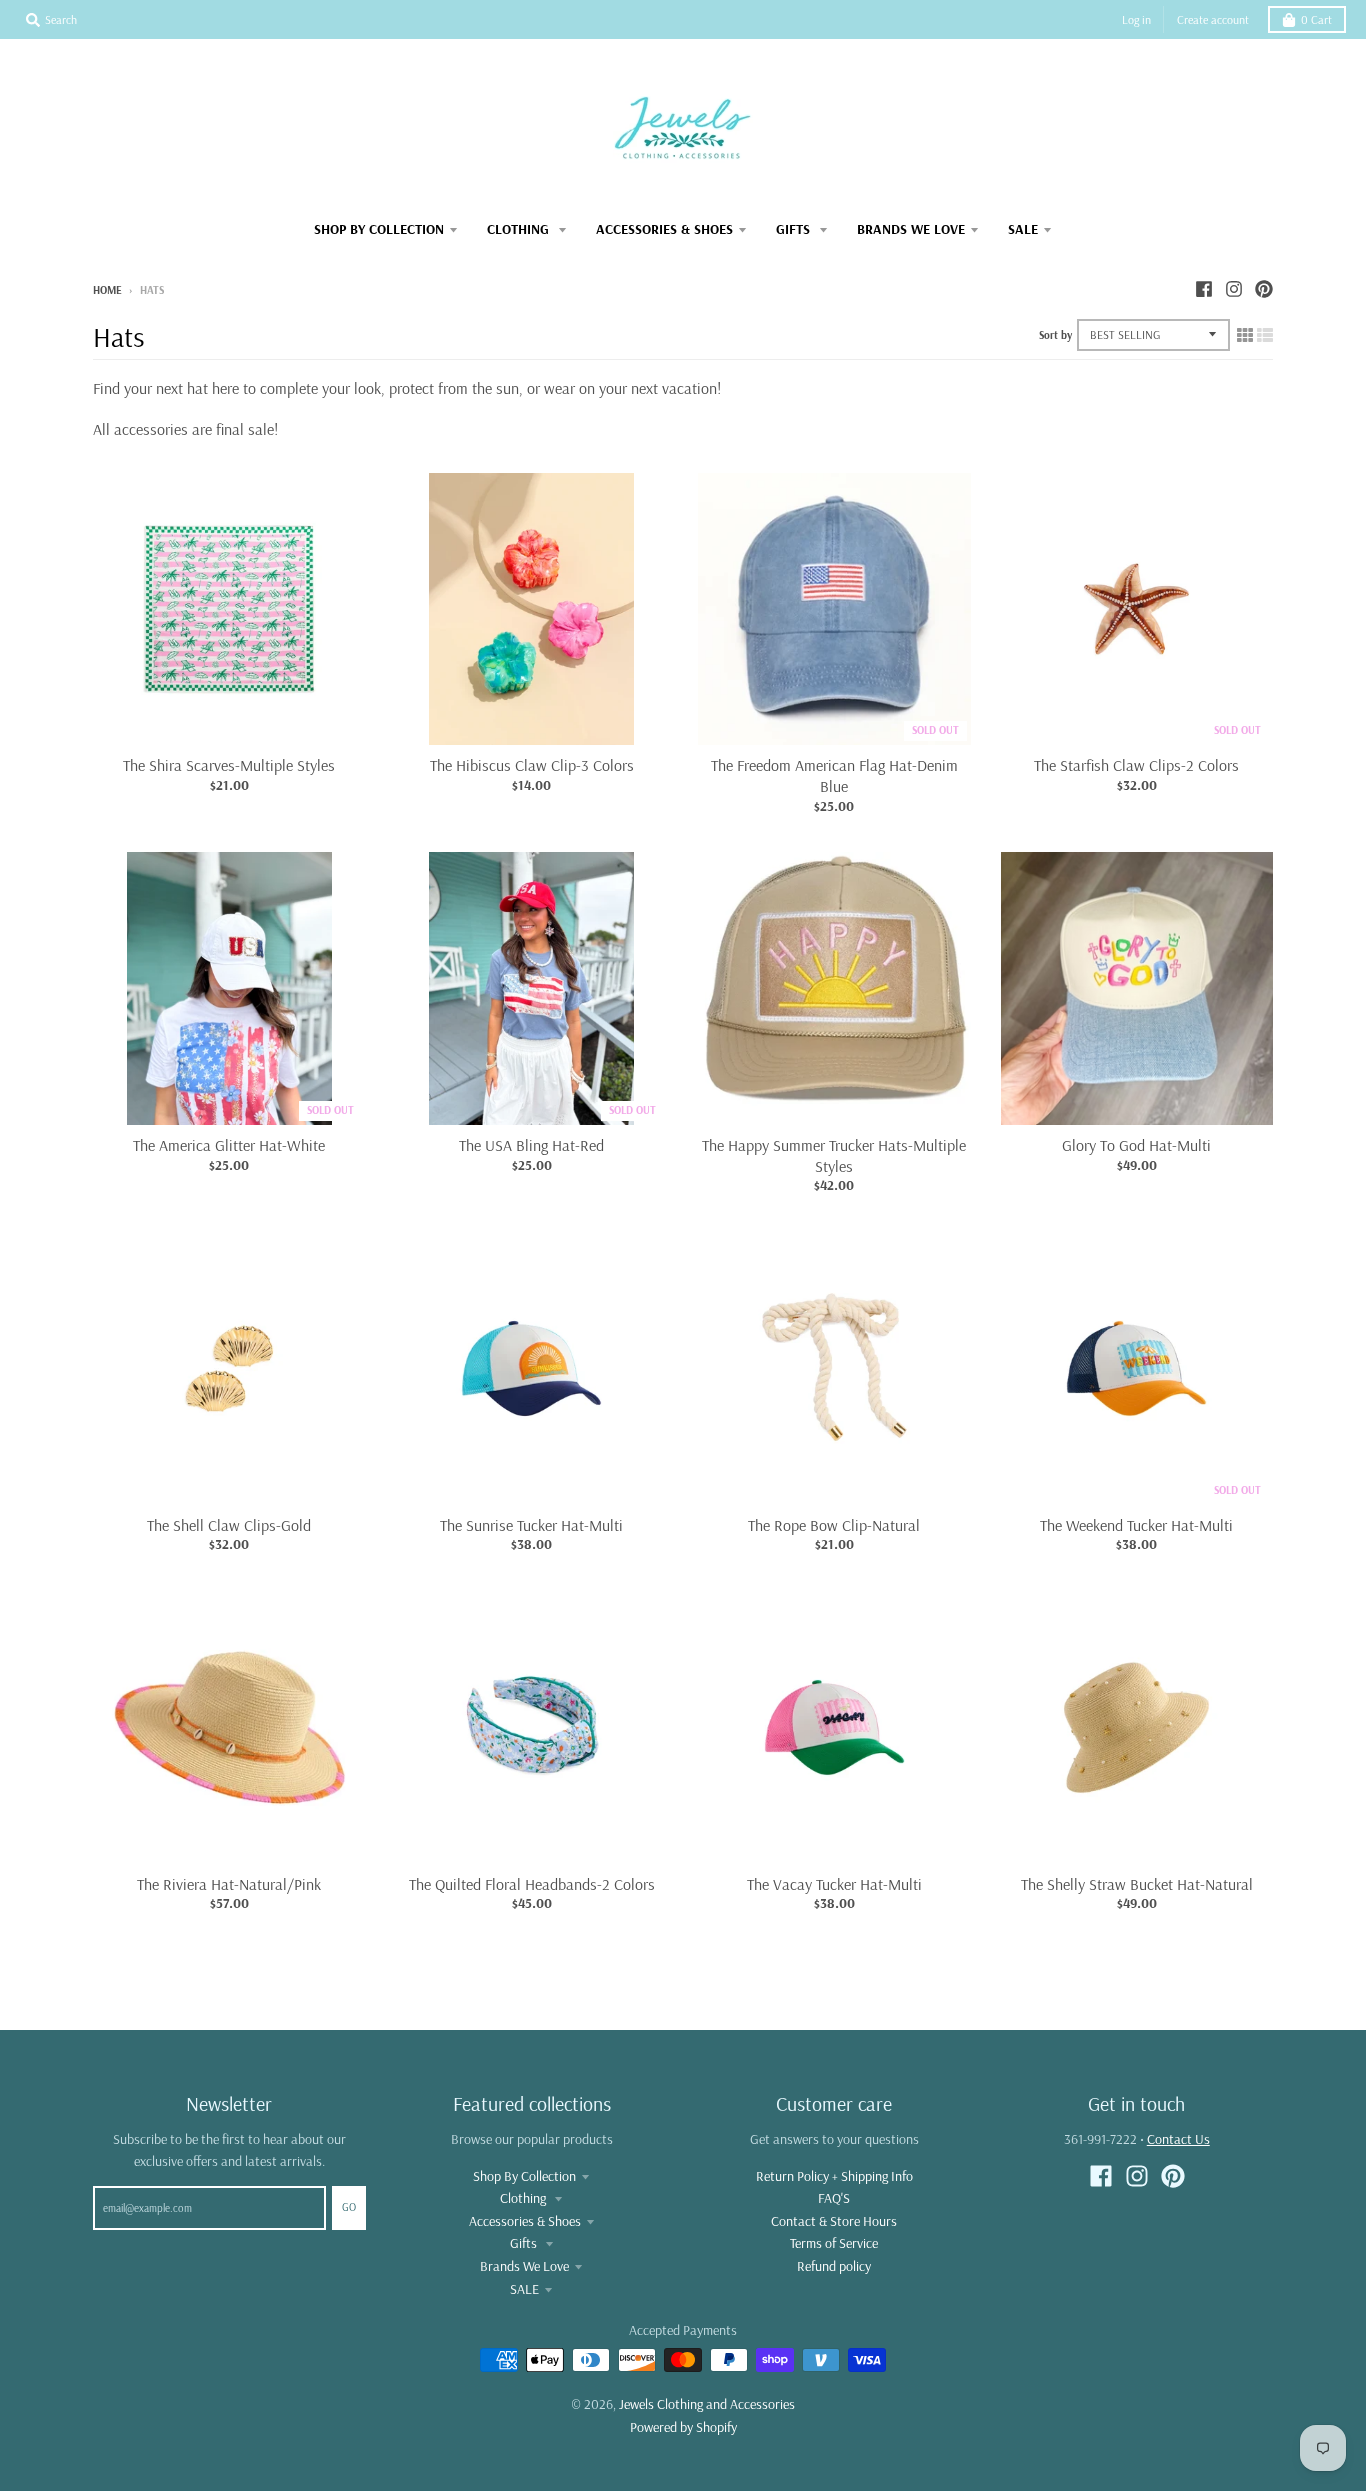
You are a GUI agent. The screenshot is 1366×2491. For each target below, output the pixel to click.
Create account (1213, 19)
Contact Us (1178, 2139)
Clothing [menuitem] (520, 229)
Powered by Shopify (683, 2427)
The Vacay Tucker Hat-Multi (834, 1884)
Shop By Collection (524, 2176)
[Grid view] (1245, 335)
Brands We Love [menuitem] (911, 229)
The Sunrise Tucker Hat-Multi (531, 1525)
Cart (1316, 19)
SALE (524, 2289)
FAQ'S (834, 2198)
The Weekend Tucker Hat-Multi (1136, 1525)
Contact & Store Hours (834, 2221)
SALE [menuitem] (1023, 229)
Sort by (1055, 335)
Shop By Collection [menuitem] (379, 229)
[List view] (1265, 335)
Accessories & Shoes (525, 2221)
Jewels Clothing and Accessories (707, 2404)
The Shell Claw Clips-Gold (229, 1525)
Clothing (524, 2198)
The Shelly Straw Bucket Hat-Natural (1137, 1884)
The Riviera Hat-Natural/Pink (229, 1884)
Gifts (525, 2243)
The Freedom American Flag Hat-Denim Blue (834, 775)
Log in (1136, 19)
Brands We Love (524, 2266)
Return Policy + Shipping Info (834, 2176)
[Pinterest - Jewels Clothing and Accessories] (1264, 289)
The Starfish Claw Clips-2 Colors (1136, 765)
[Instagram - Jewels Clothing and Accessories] (1234, 289)
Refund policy (834, 2266)
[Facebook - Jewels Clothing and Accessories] (1204, 289)
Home (107, 290)
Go (349, 2207)
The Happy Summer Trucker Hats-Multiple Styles (834, 1155)
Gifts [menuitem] (795, 229)
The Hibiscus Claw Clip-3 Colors (532, 765)
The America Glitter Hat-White (229, 1145)
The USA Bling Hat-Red (531, 1145)
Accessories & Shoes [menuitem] (664, 229)
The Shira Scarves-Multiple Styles (229, 765)
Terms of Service (834, 2243)
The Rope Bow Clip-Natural (834, 1525)
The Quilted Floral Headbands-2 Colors (532, 1884)
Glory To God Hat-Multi (1136, 1145)
